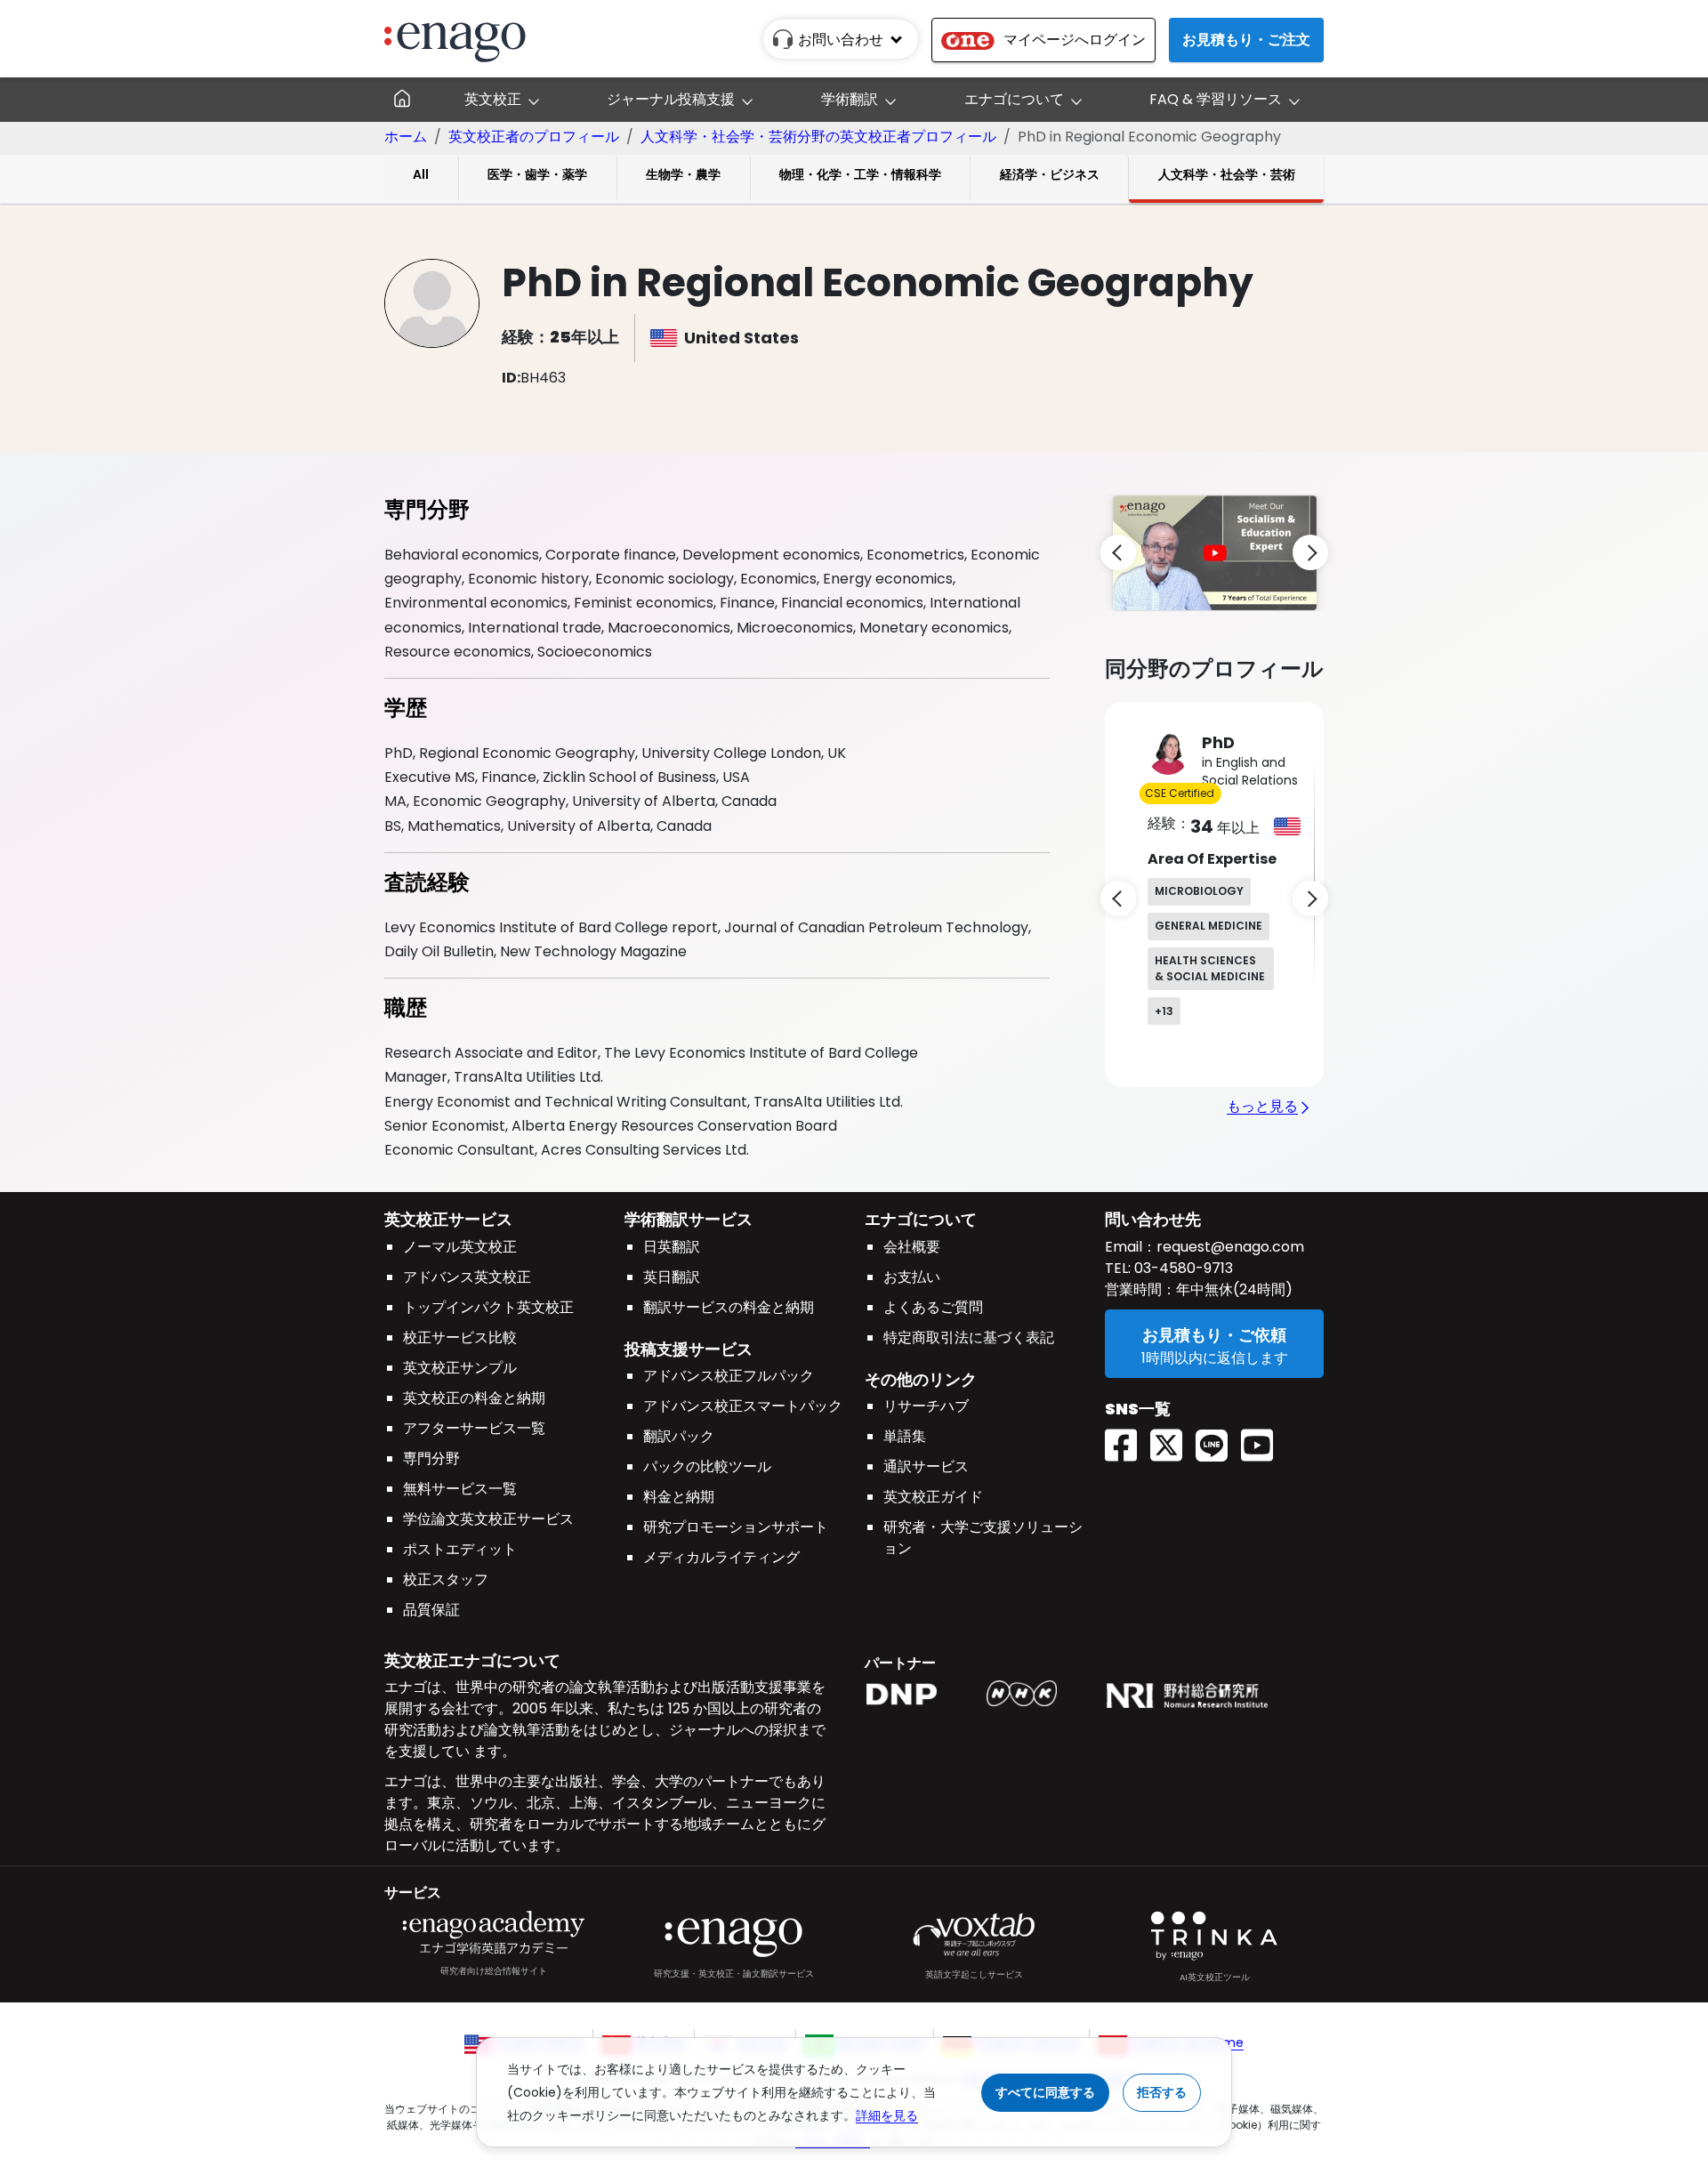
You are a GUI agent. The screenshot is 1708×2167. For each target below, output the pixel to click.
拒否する (1162, 2092)
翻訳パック (679, 1436)
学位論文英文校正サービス (488, 1519)
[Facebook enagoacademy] (1128, 1440)
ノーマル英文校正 (460, 1247)
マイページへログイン (1075, 40)
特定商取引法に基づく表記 (969, 1337)
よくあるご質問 (933, 1307)
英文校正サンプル (460, 1368)
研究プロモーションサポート (736, 1527)
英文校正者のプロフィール (534, 137)
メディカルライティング (721, 1557)
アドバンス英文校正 (467, 1277)
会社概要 (912, 1247)
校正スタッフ (446, 1579)
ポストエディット (460, 1549)
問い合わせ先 (1153, 1219)
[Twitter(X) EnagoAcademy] (1173, 1440)
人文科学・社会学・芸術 (1227, 174)
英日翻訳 (672, 1277)
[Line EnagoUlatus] (1218, 1440)
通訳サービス (926, 1466)
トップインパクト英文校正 (488, 1307)
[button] (1215, 552)
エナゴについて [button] (1014, 99)
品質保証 (431, 1610)
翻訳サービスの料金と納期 (729, 1307)
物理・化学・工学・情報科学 (860, 174)
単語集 (905, 1436)
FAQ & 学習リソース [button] (1216, 99)
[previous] (1118, 552)
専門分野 (431, 1458)
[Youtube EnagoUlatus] (1264, 1440)
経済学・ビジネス (1050, 174)
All (421, 174)
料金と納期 (679, 1497)
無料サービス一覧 (460, 1489)
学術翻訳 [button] (850, 99)
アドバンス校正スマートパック (743, 1406)
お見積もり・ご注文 (1246, 40)
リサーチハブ (926, 1406)
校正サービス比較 (460, 1337)
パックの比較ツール (707, 1466)
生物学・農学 (683, 174)
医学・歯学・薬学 (537, 174)
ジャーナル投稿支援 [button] (671, 99)
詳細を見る (887, 2115)
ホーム (406, 137)
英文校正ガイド (933, 1497)
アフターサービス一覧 (474, 1428)
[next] (1310, 552)
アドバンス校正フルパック (729, 1376)
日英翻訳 (672, 1247)
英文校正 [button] (493, 99)
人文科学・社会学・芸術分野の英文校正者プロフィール (818, 137)
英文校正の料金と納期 (474, 1398)
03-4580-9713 (1182, 1268)
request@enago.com (1230, 1247)
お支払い (912, 1277)
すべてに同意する (1045, 2092)
